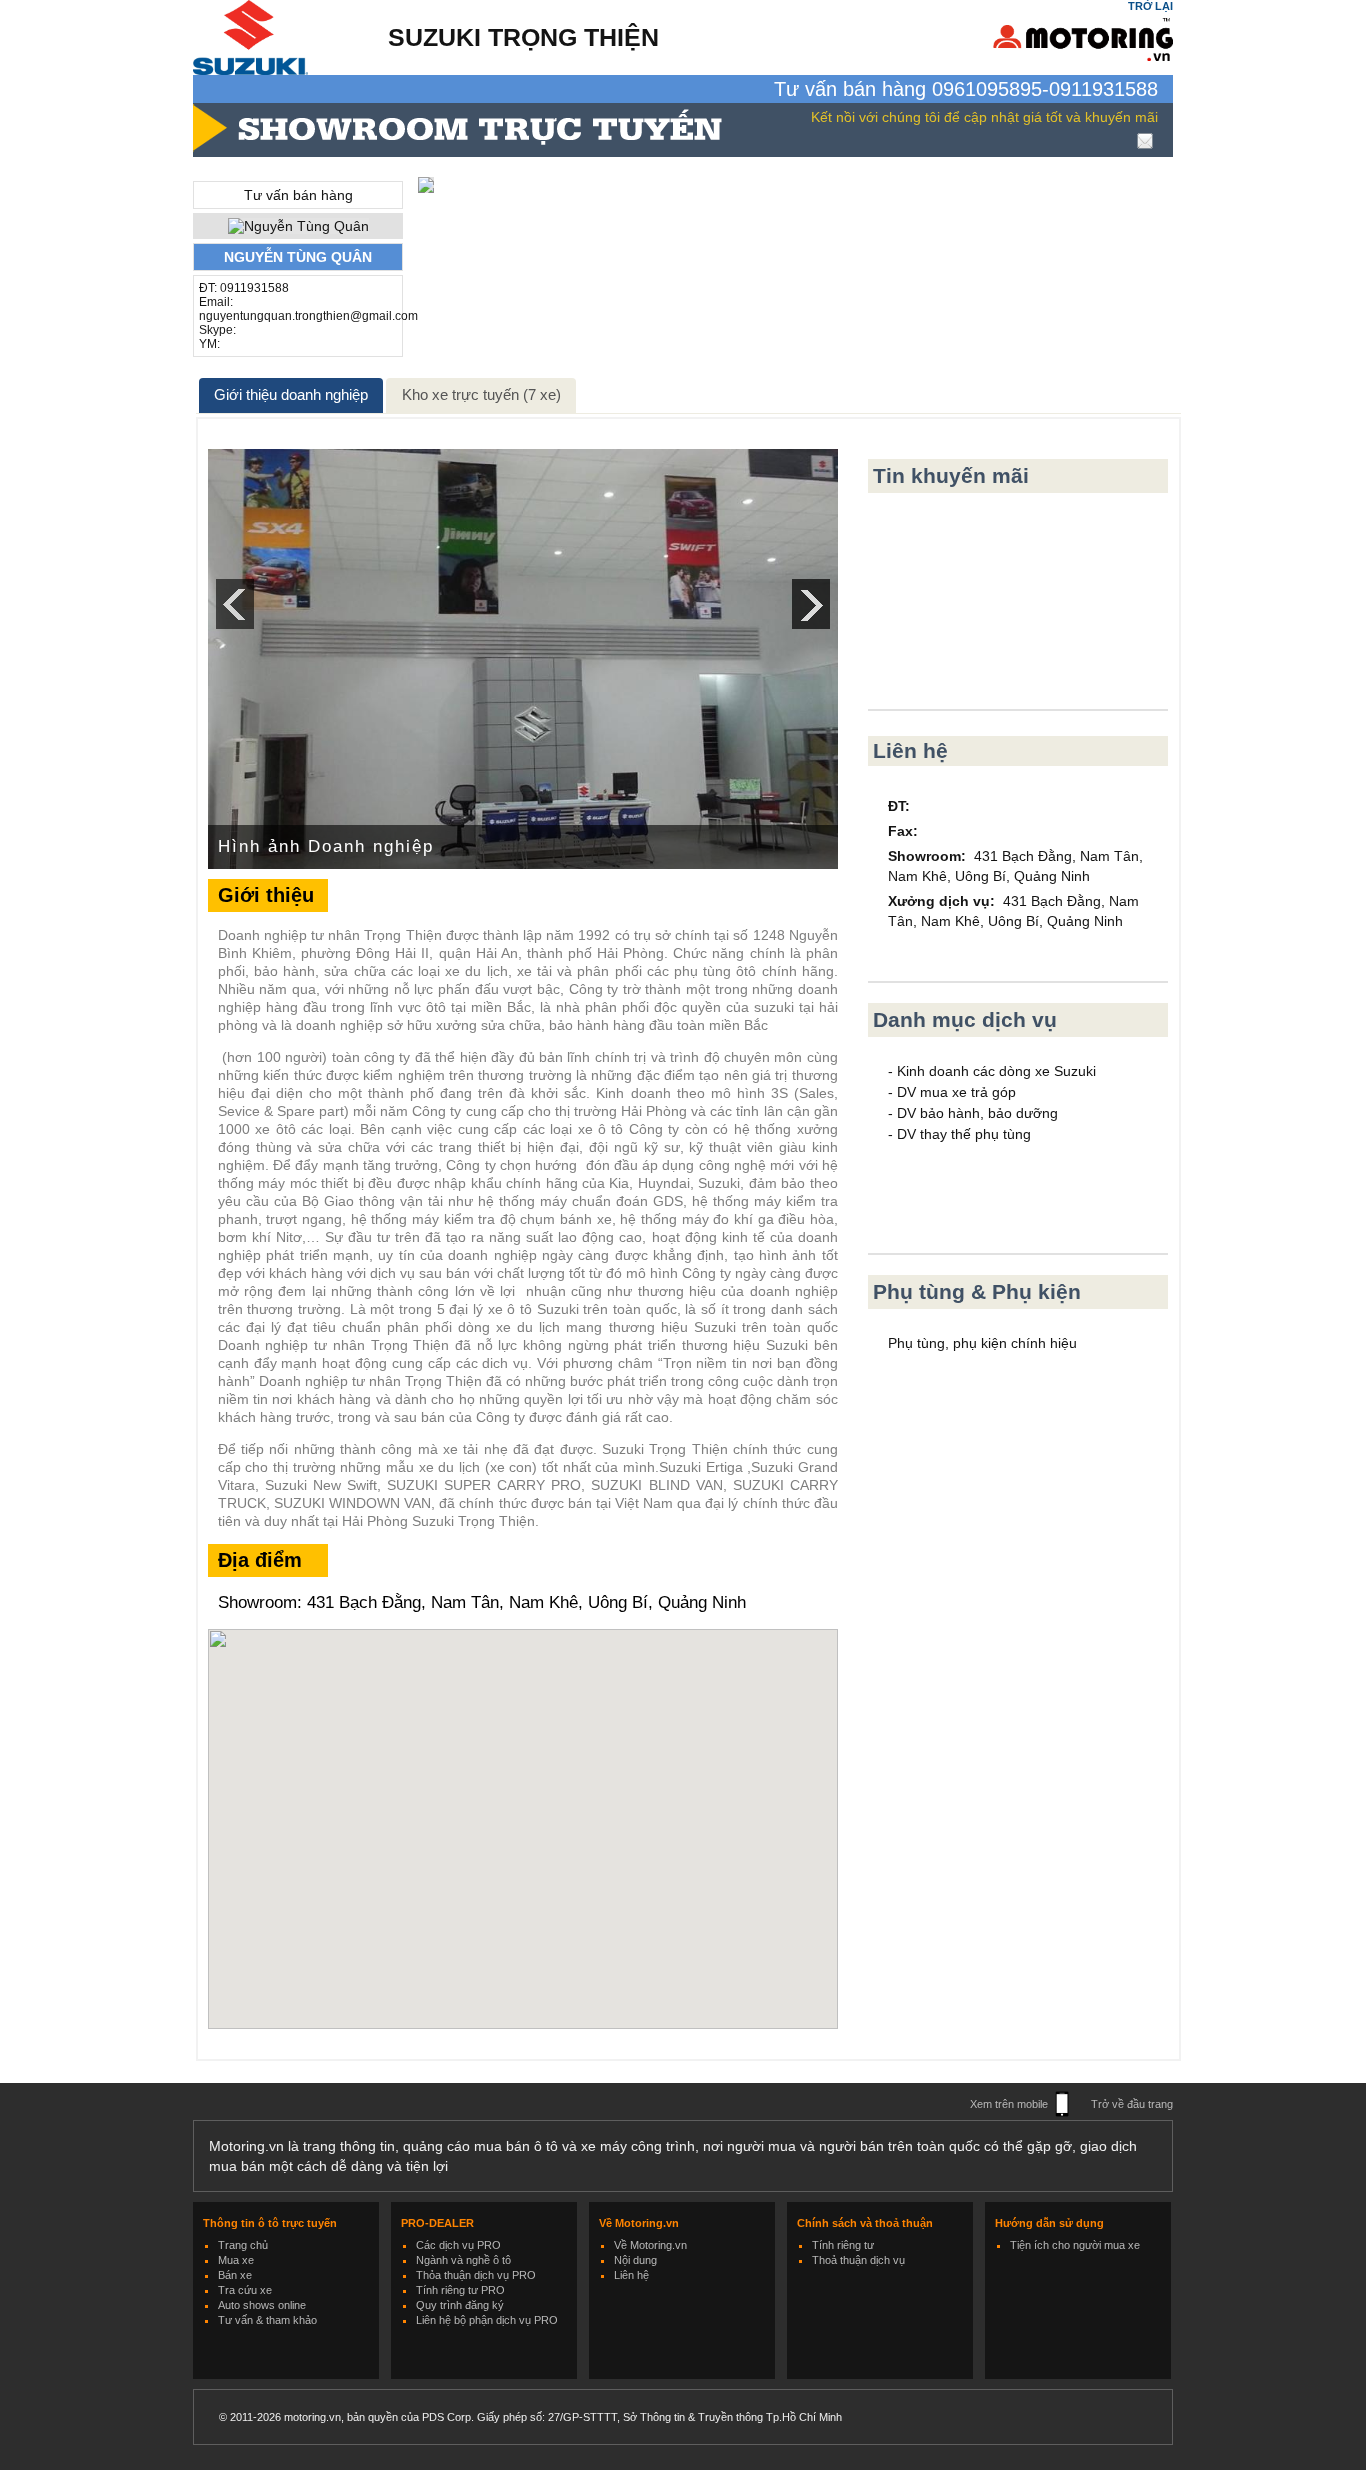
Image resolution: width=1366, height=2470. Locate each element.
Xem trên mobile (1009, 2104)
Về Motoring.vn (650, 2245)
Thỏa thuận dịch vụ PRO (476, 2275)
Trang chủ (243, 2245)
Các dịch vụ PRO (458, 2245)
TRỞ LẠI (1150, 6)
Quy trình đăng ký (460, 2305)
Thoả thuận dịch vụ (858, 2260)
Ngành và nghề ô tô (463, 2260)
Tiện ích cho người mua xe (1075, 2245)
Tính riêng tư (843, 2245)
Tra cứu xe (245, 2290)
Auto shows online (262, 2305)
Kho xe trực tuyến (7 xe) (481, 394)
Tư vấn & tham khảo (267, 2320)
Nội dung (635, 2260)
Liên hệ (631, 2275)
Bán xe (235, 2275)
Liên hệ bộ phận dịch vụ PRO (487, 2320)
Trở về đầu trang (1132, 2104)
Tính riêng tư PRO (460, 2290)
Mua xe (236, 2260)
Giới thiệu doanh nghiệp (291, 394)
